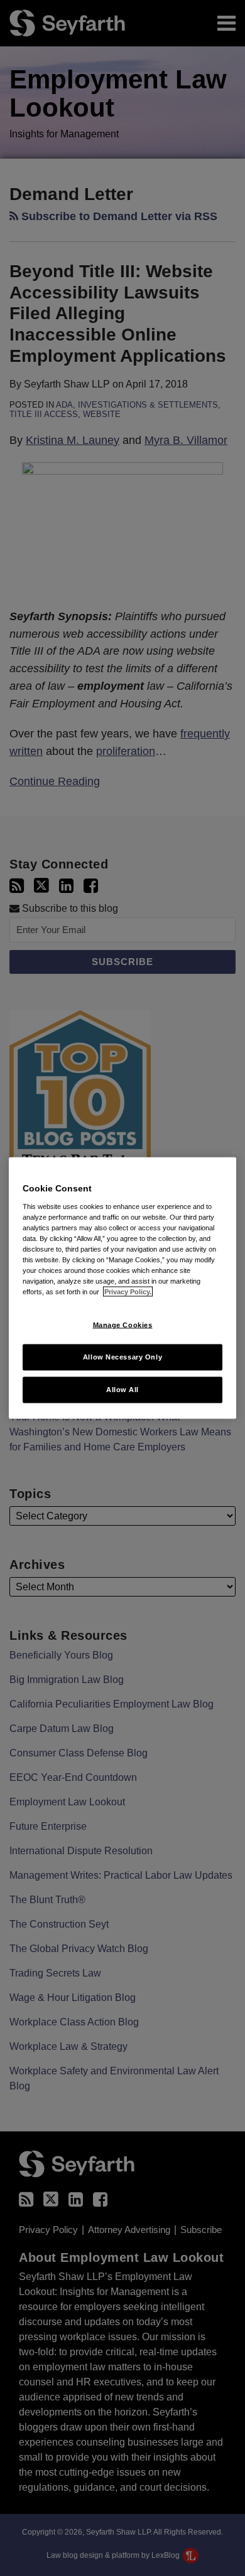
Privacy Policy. (128, 1292)
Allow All (122, 1390)
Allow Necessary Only (122, 1357)
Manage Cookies (123, 1325)
